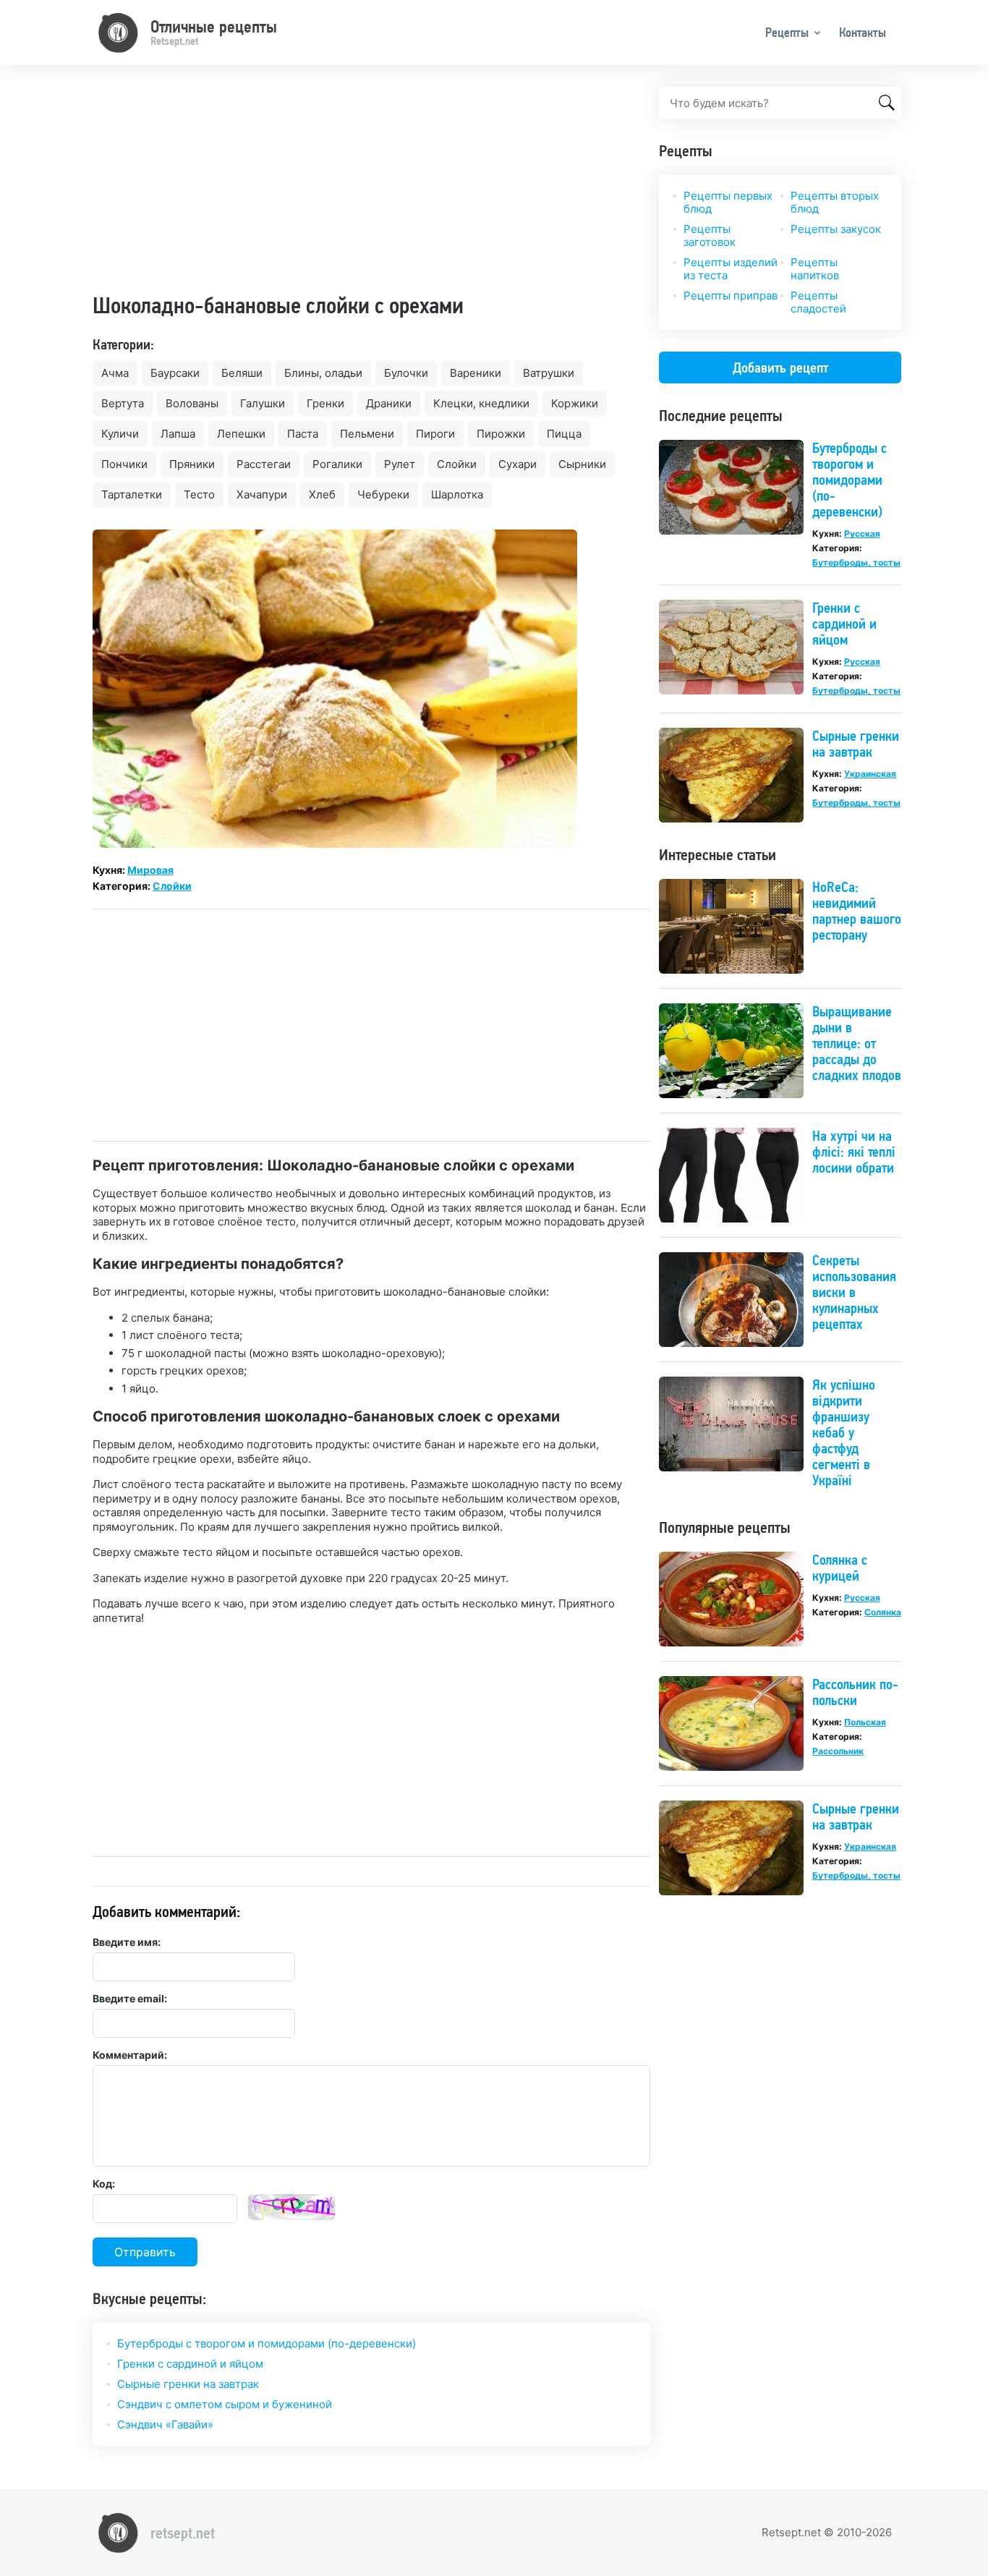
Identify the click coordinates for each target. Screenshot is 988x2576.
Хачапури (262, 494)
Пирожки (501, 434)
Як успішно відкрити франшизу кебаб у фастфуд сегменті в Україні (844, 1432)
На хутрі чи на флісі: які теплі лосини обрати (854, 1152)
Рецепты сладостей (818, 302)
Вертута (123, 403)
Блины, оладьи (323, 373)
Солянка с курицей (840, 1568)
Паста (303, 434)
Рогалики (337, 464)
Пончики (124, 464)
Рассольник (838, 1751)
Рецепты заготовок (710, 235)
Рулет (400, 464)
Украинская (870, 774)
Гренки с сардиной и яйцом (190, 2364)
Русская (862, 534)
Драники (389, 403)
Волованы (192, 403)
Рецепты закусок (836, 229)
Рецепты (787, 32)
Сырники (582, 464)
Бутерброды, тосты (856, 562)
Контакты (863, 32)
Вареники (476, 373)
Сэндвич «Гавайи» (165, 2424)
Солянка (883, 1612)
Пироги (435, 434)
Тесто (199, 494)
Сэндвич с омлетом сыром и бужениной (225, 2404)
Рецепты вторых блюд (835, 202)
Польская (865, 1722)
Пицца (564, 434)
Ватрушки (549, 373)
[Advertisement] (371, 188)
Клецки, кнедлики (481, 403)
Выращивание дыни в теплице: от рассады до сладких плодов (857, 1043)
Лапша (178, 434)
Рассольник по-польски (855, 1692)
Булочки (406, 373)
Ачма (115, 373)
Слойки (457, 464)
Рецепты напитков (815, 269)
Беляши (242, 373)
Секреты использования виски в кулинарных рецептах (854, 1292)
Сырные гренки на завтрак (188, 2384)
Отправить (145, 2252)
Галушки (263, 403)
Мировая (150, 870)
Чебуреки (383, 494)
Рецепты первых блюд (728, 202)
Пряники (192, 464)
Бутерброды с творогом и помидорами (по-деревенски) (267, 2343)
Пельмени (367, 434)
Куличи (120, 434)
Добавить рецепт (780, 367)
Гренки (325, 403)
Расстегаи (264, 464)
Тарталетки (132, 494)
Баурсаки (175, 373)
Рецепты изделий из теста (731, 269)
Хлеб (322, 494)
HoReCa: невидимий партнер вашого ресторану (857, 911)
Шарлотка (457, 494)
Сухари (518, 464)
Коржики (575, 403)
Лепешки (241, 434)
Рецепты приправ (731, 296)
